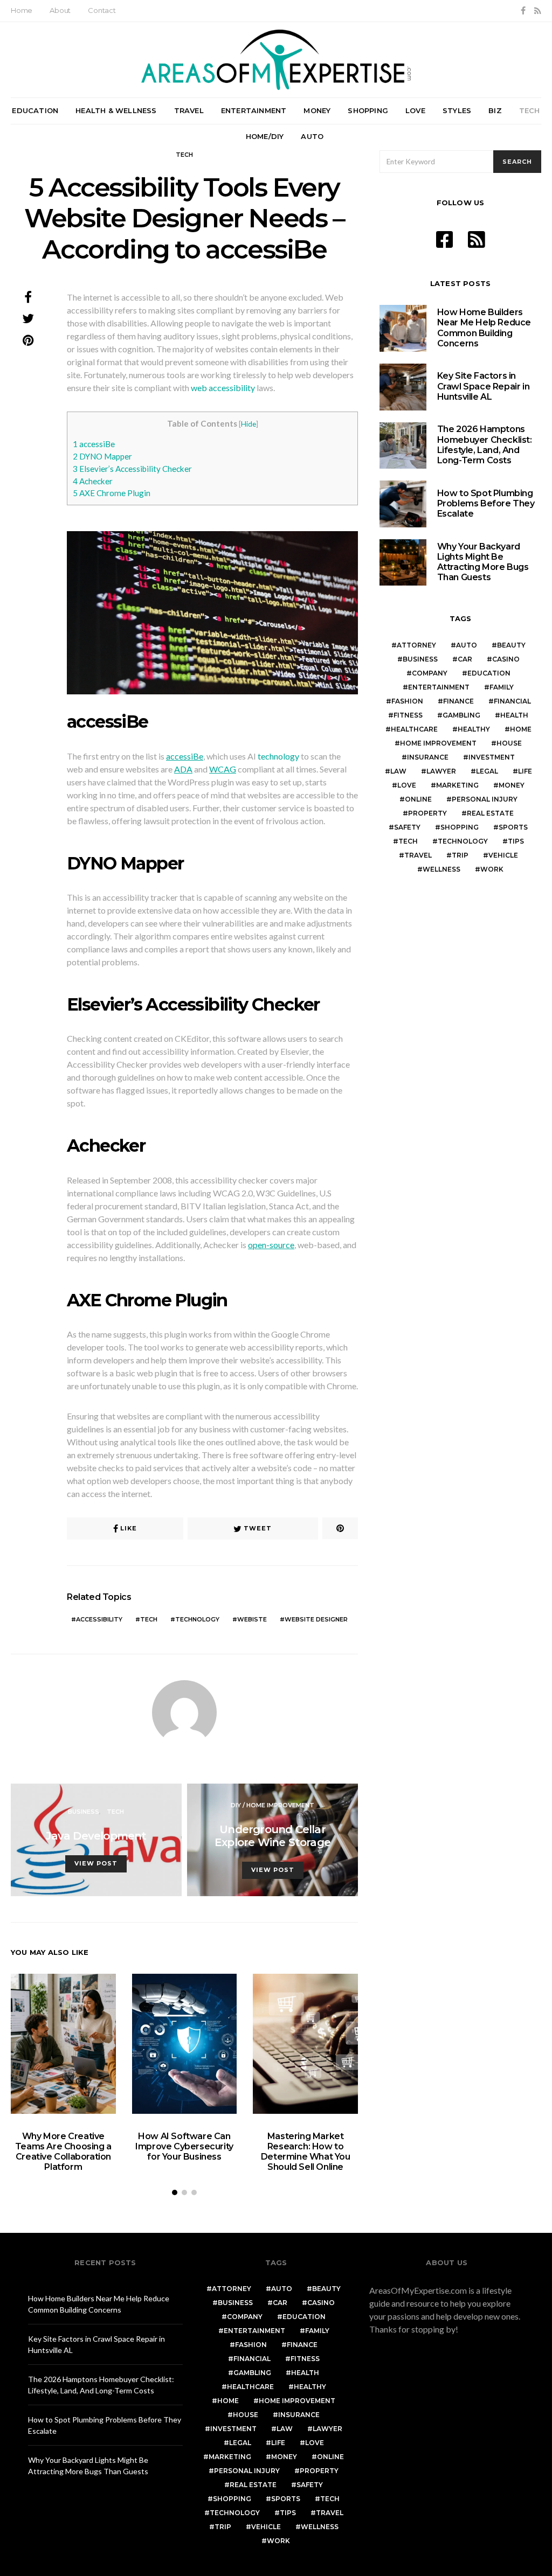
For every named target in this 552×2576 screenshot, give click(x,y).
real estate (490, 813)
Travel (189, 110)
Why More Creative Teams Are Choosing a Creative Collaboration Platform (63, 2152)
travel (418, 855)
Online (418, 799)
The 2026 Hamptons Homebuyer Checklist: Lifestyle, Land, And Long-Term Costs (485, 445)
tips (516, 841)
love (407, 785)
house (509, 743)
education (489, 673)
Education (35, 110)
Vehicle (503, 855)
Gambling (461, 715)
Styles (457, 110)
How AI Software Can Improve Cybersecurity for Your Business (184, 2146)
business (420, 659)
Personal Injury (485, 799)
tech (149, 1619)
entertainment (439, 687)
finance (458, 701)
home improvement (438, 743)
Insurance (428, 757)
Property (427, 813)
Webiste (252, 1619)
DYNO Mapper (102, 456)
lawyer (441, 771)
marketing (457, 785)
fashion (407, 701)
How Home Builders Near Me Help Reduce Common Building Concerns (484, 328)
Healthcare (414, 729)
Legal (487, 771)
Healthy (474, 729)
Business (84, 1812)
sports (513, 827)
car (465, 659)
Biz (495, 110)
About (60, 10)
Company (430, 673)
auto (467, 645)
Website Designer (316, 1619)
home (521, 729)
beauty (511, 645)
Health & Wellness (116, 110)
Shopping (368, 110)
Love (415, 110)
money (512, 785)
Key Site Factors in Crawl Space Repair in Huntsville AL (484, 386)
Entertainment (254, 110)
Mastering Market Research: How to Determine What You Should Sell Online (306, 2152)
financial (512, 701)
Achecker (93, 481)
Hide (249, 424)
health (514, 715)
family (502, 687)
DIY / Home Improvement (272, 1805)
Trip (460, 855)
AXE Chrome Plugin (112, 493)
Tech (530, 110)
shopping (460, 827)
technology (278, 756)
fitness (408, 715)
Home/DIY (265, 136)
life (525, 771)
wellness (441, 869)
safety (407, 827)
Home (22, 10)
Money (317, 110)
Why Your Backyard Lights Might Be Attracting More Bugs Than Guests (483, 562)
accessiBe (94, 444)
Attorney (416, 645)
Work (492, 869)
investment (492, 757)
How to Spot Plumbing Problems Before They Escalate (486, 503)
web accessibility (223, 388)
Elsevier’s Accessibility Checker (132, 469)
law (398, 771)
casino (506, 659)
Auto (312, 136)
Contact (102, 10)
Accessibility (99, 1619)
